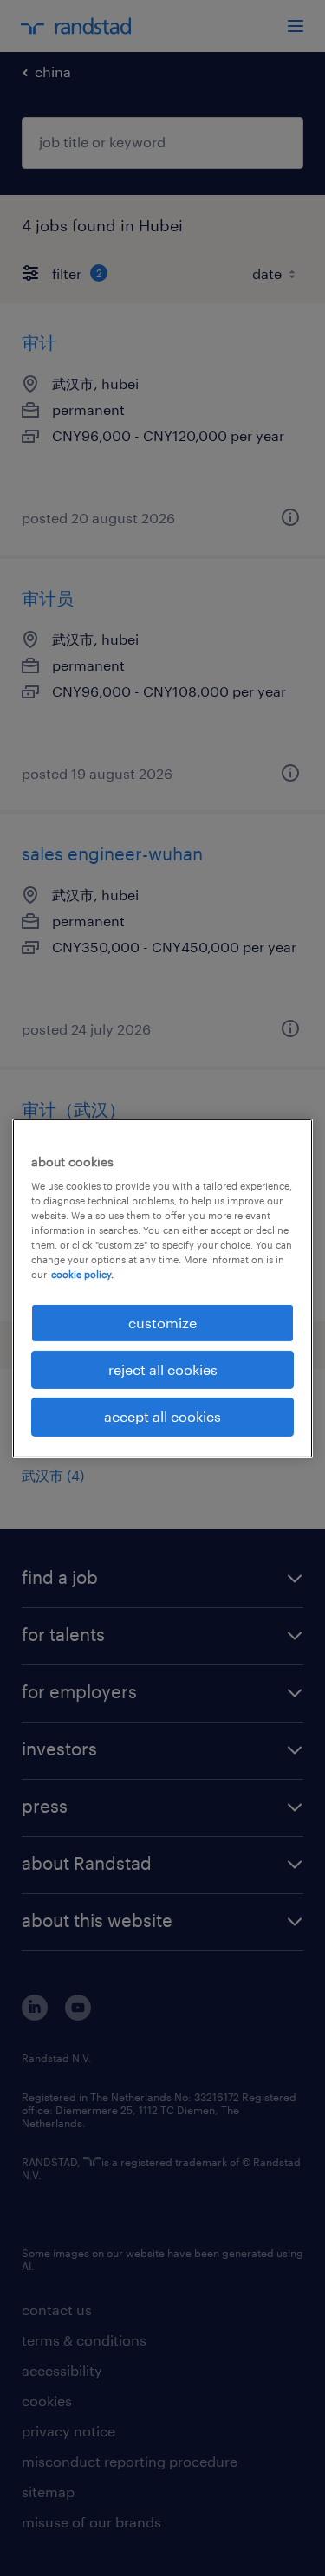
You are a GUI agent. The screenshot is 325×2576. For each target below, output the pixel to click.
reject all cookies (163, 1369)
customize (162, 1322)
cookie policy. (82, 1274)
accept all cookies (162, 1416)
